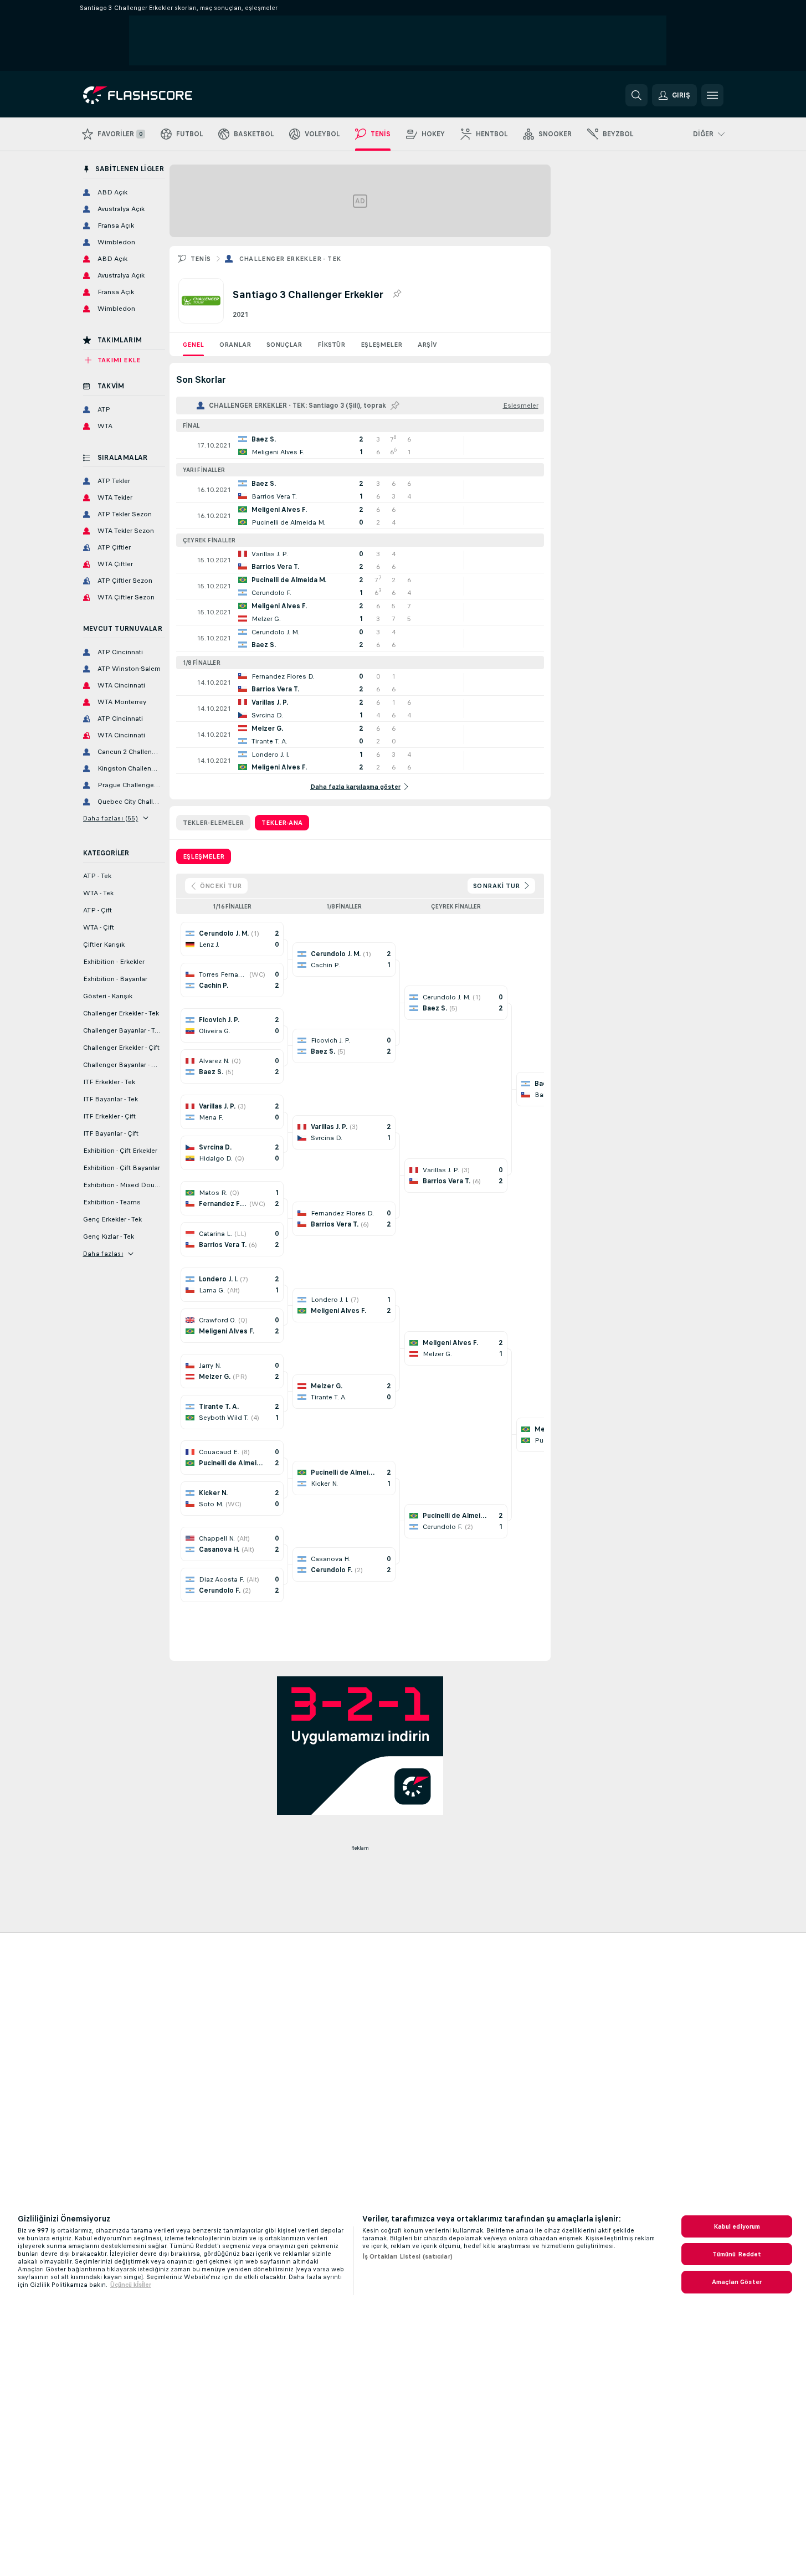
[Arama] (636, 95)
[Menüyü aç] (712, 95)
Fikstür (331, 345)
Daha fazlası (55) (111, 818)
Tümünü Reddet (737, 2254)
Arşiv (427, 345)
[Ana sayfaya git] (159, 95)
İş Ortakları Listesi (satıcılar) (407, 2256)
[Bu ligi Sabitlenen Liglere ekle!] (397, 294)
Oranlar (235, 345)
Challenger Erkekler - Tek (290, 259)
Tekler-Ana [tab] (282, 823)
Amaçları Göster (737, 2282)
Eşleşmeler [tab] (204, 856)
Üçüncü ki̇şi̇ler (131, 2285)
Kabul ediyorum (737, 2226)
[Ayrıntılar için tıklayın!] (360, 445)
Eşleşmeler (381, 345)
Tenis (201, 259)
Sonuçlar (284, 345)
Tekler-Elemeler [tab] (213, 823)
